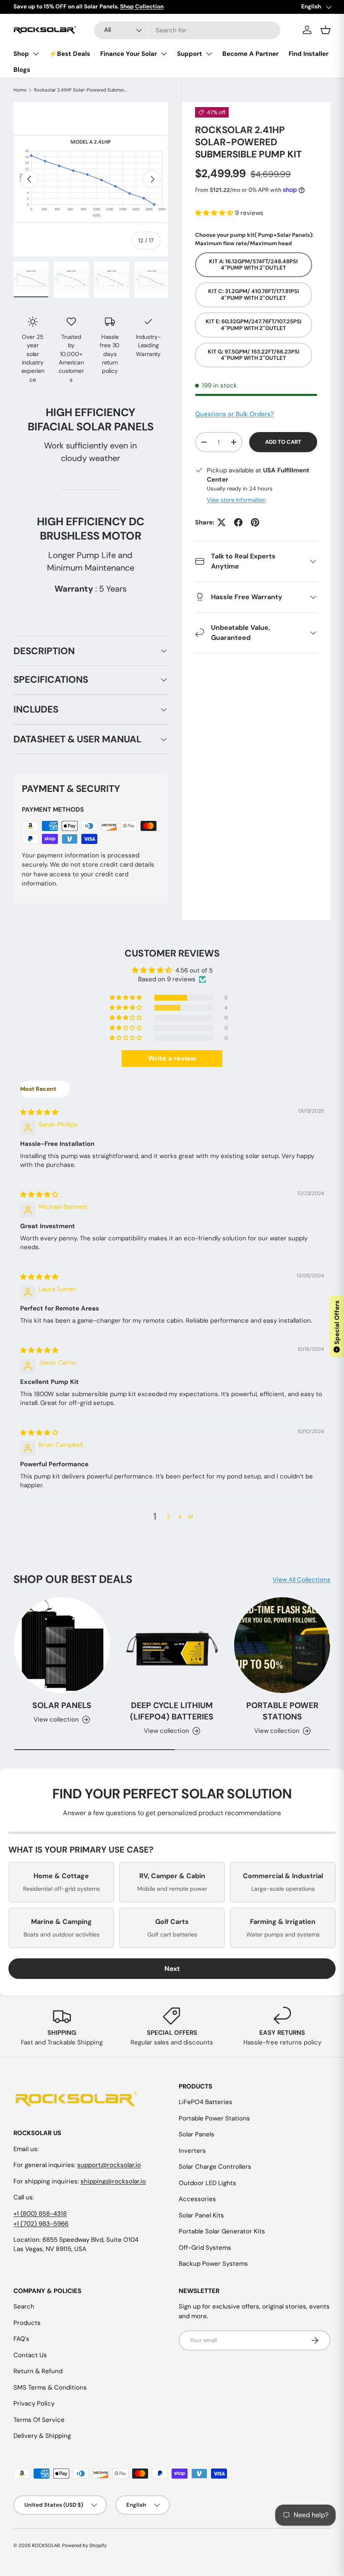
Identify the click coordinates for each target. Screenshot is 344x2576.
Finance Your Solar (129, 54)
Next (172, 1969)
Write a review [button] (172, 1058)
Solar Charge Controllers (215, 2167)
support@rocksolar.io (109, 2165)
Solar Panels (62, 1705)
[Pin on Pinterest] (255, 522)
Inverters (192, 2151)
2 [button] (168, 1517)
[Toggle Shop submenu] (36, 54)
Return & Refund (38, 2371)
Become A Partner (250, 54)
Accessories (197, 2199)
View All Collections (302, 1580)
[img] (39, 1112)
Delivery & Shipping (42, 2436)
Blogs (22, 70)
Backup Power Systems (213, 2264)
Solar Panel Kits (201, 2215)
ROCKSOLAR (46, 2545)
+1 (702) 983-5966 (41, 2224)
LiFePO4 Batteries (206, 2102)
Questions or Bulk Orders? (235, 414)
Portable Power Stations (282, 1711)
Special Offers (337, 1326)
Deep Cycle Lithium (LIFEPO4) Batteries (172, 1711)
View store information (236, 500)
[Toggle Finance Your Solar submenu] (164, 54)
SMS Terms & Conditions (50, 2387)
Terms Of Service (39, 2420)
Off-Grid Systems (205, 2248)
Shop (21, 54)
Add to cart (283, 442)
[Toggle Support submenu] (209, 54)
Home (20, 90)
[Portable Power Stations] (282, 1645)
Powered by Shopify (84, 2545)
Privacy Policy (34, 2403)
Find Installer (309, 54)
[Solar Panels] (62, 1645)
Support (190, 54)
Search (24, 2306)
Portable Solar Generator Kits (222, 2231)
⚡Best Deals (70, 54)
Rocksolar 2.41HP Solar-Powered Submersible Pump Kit (81, 90)
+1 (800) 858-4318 (40, 2214)
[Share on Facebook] (238, 522)
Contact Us (30, 2355)
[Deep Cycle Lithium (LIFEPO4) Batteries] (172, 1645)
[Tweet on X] (222, 522)
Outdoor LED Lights (207, 2183)
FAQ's (21, 2339)
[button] (215, 213)
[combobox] (187, 30)
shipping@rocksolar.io (113, 2181)
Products (27, 2323)
